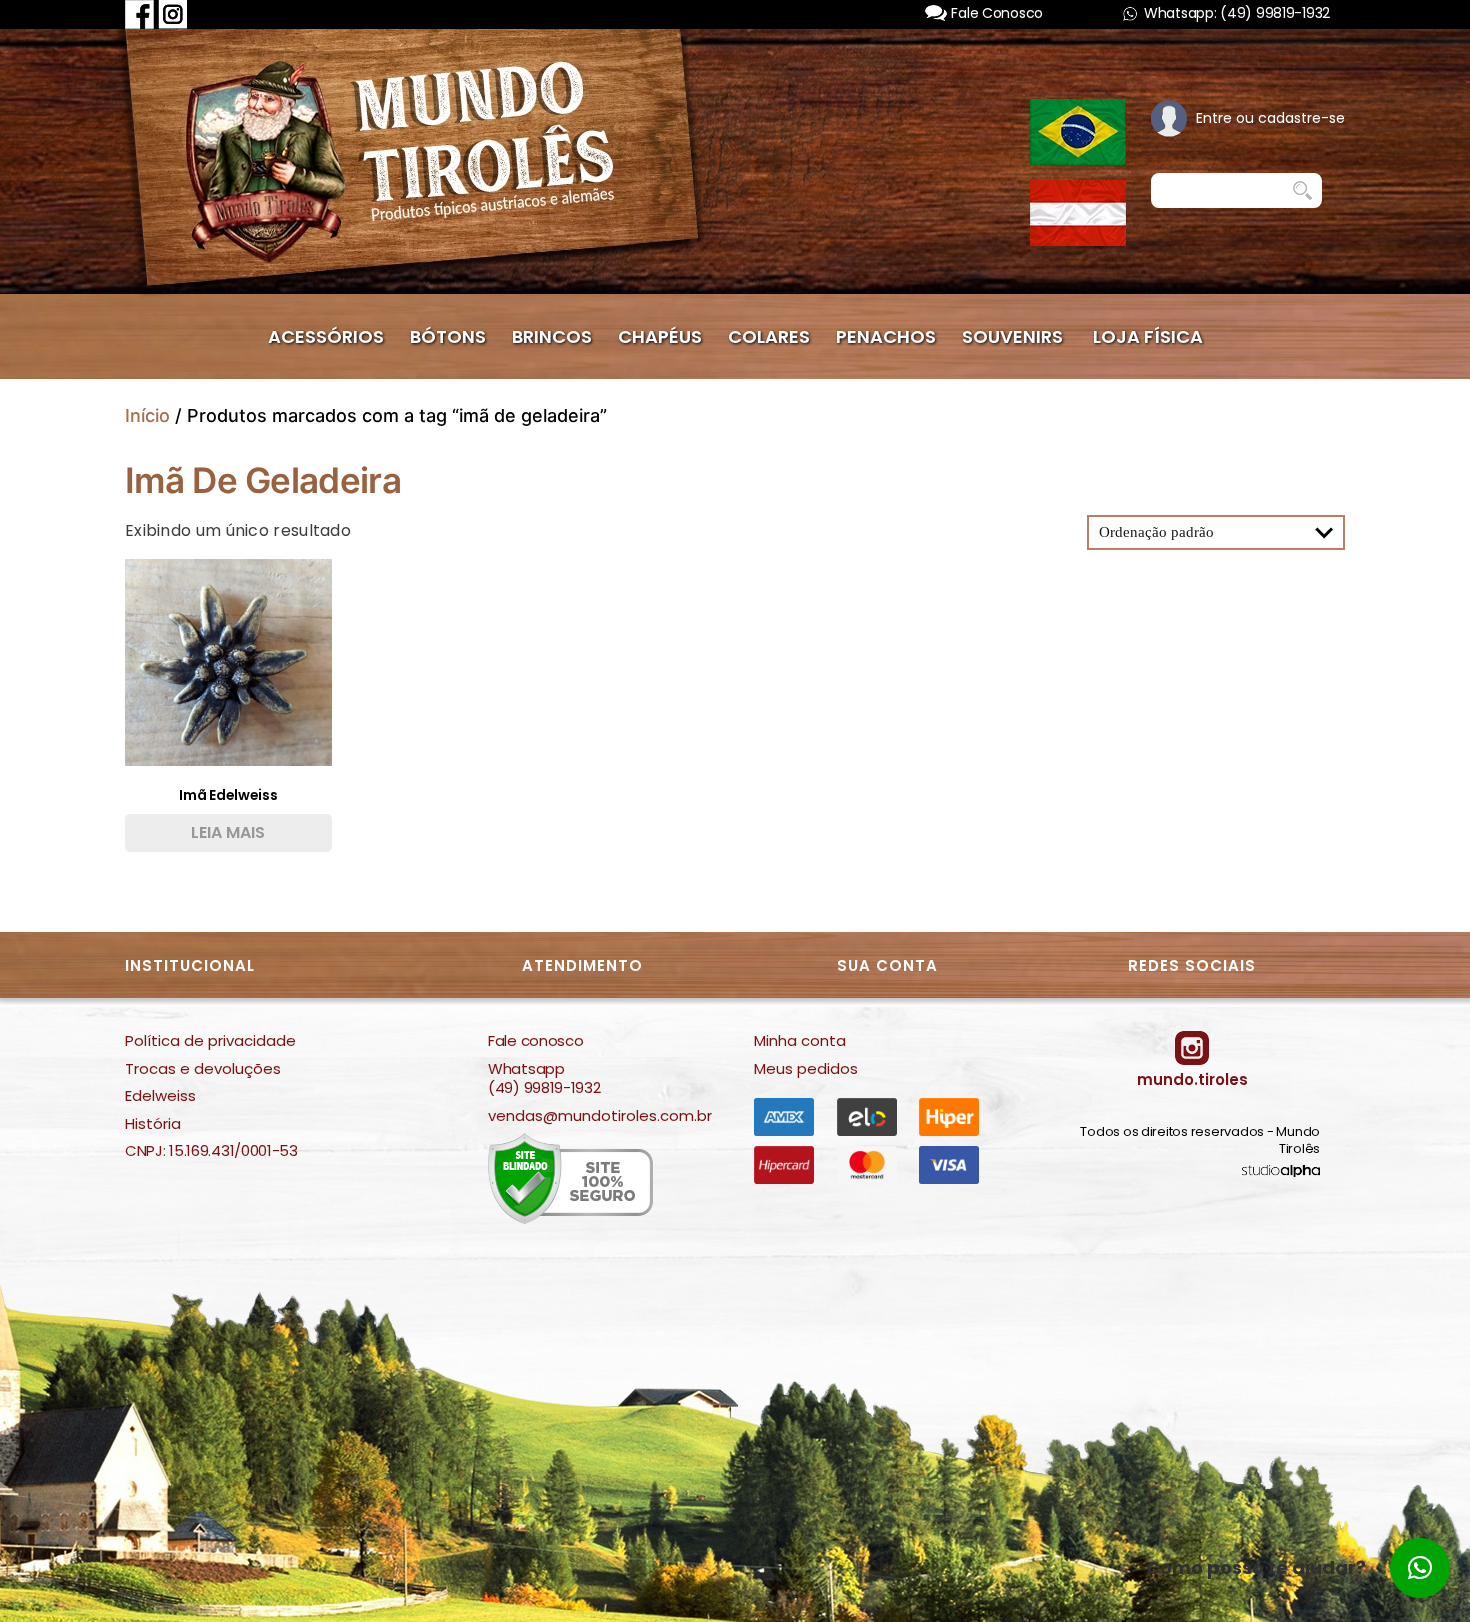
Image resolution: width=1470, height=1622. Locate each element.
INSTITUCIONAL (190, 965)
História (153, 1124)
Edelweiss (160, 1096)
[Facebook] (139, 13)
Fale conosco (535, 1041)
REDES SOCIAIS (1192, 965)
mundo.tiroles (1192, 1079)
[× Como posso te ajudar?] (1420, 1568)
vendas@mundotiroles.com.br (600, 1116)
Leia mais (228, 832)
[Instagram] (173, 13)
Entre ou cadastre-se (1270, 118)
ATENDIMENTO (582, 965)
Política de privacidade (210, 1041)
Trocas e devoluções (203, 1069)
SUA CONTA (887, 965)
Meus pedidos (806, 1069)
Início (147, 415)
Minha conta (800, 1041)
